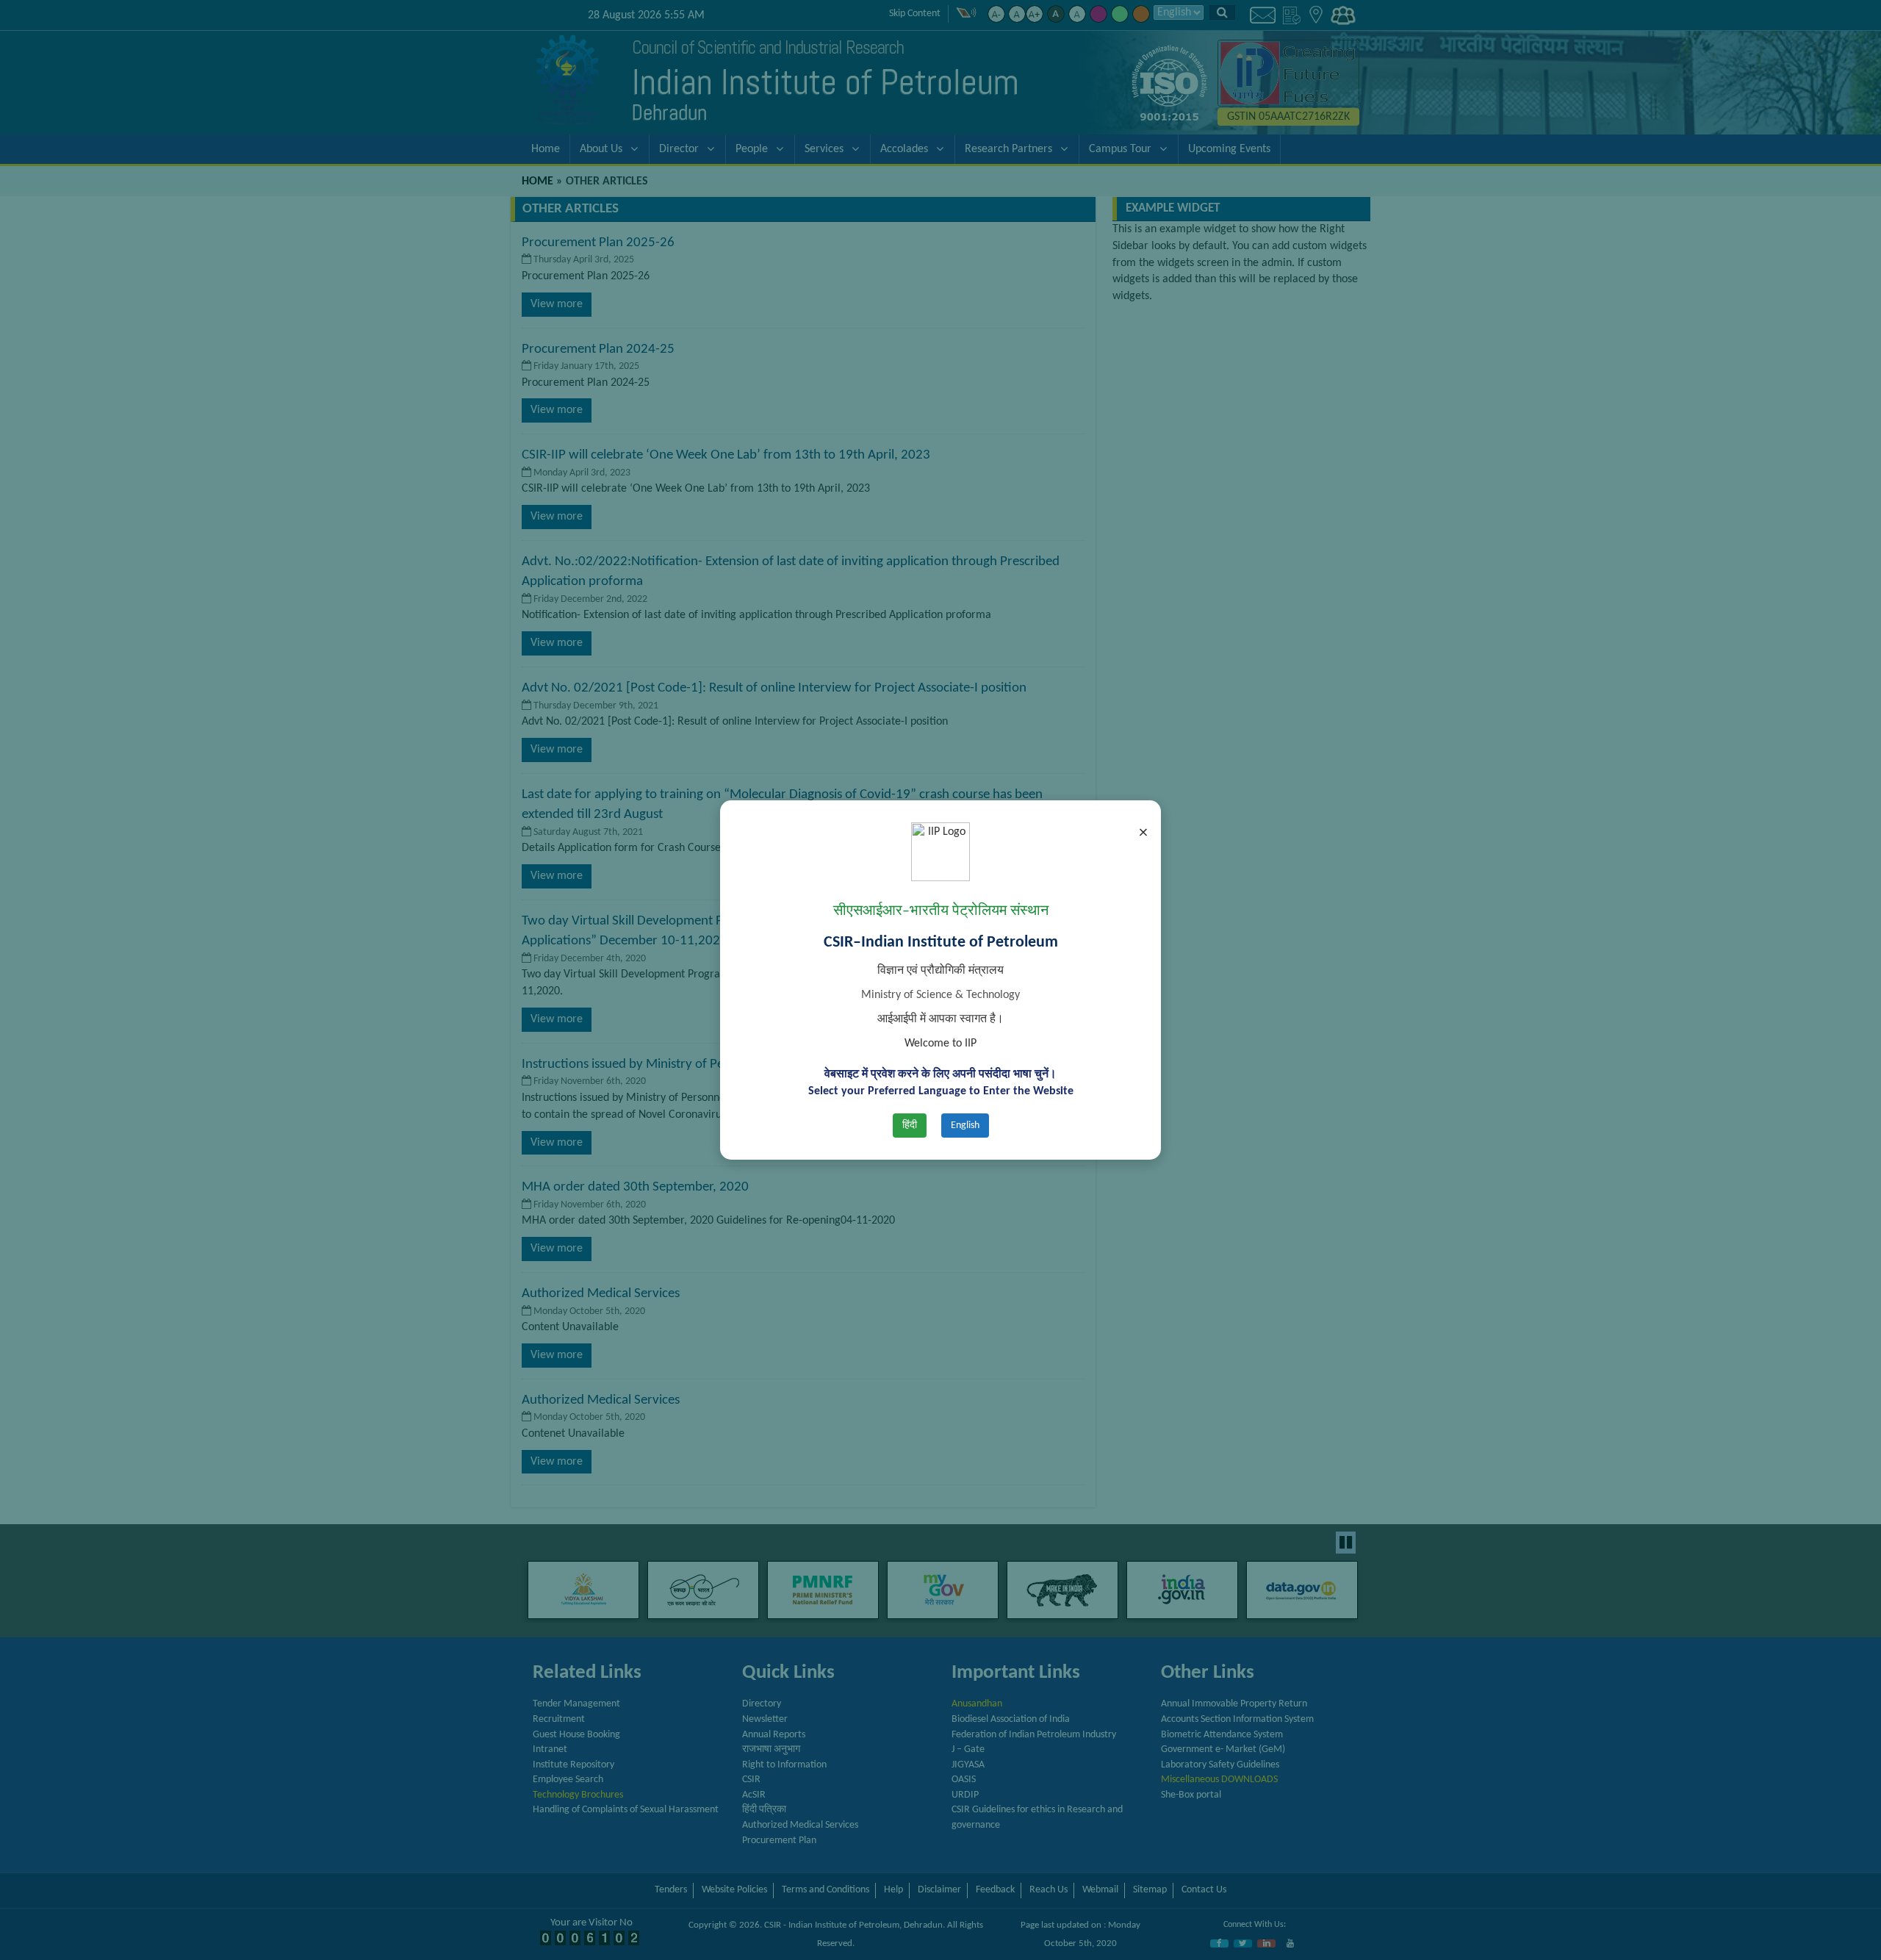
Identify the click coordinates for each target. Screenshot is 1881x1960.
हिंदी (910, 1126)
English (965, 1126)
